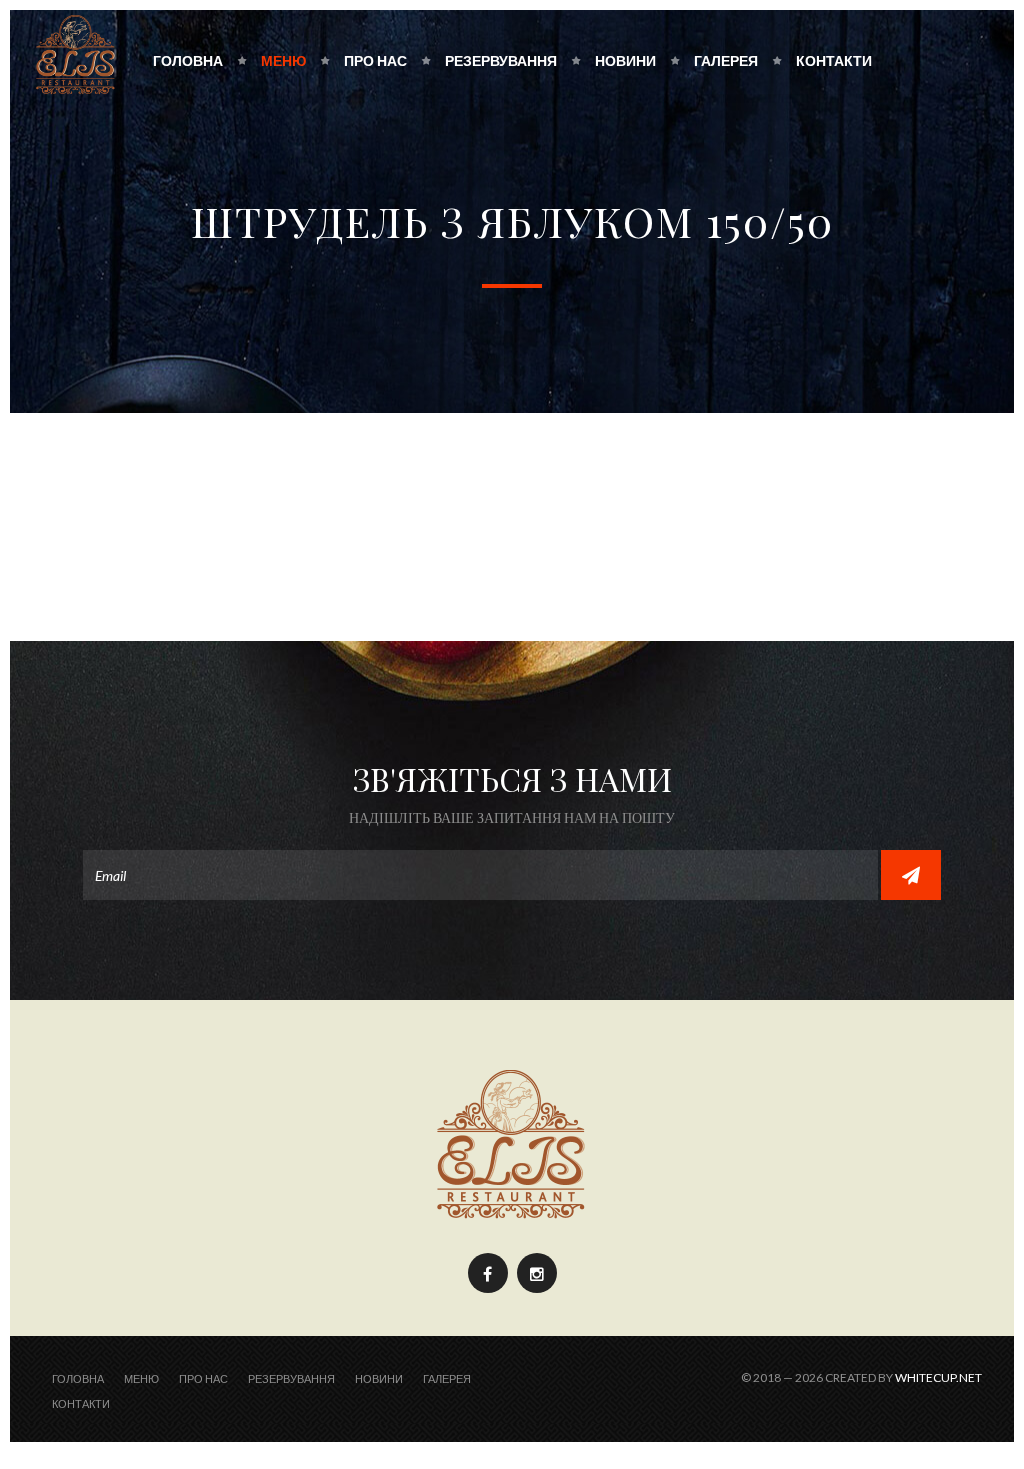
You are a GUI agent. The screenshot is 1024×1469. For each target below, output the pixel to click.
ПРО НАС (375, 60)
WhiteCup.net (938, 1377)
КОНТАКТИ (834, 60)
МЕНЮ (283, 60)
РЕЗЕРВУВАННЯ (501, 60)
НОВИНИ (625, 60)
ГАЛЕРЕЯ (726, 60)
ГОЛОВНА (188, 60)
